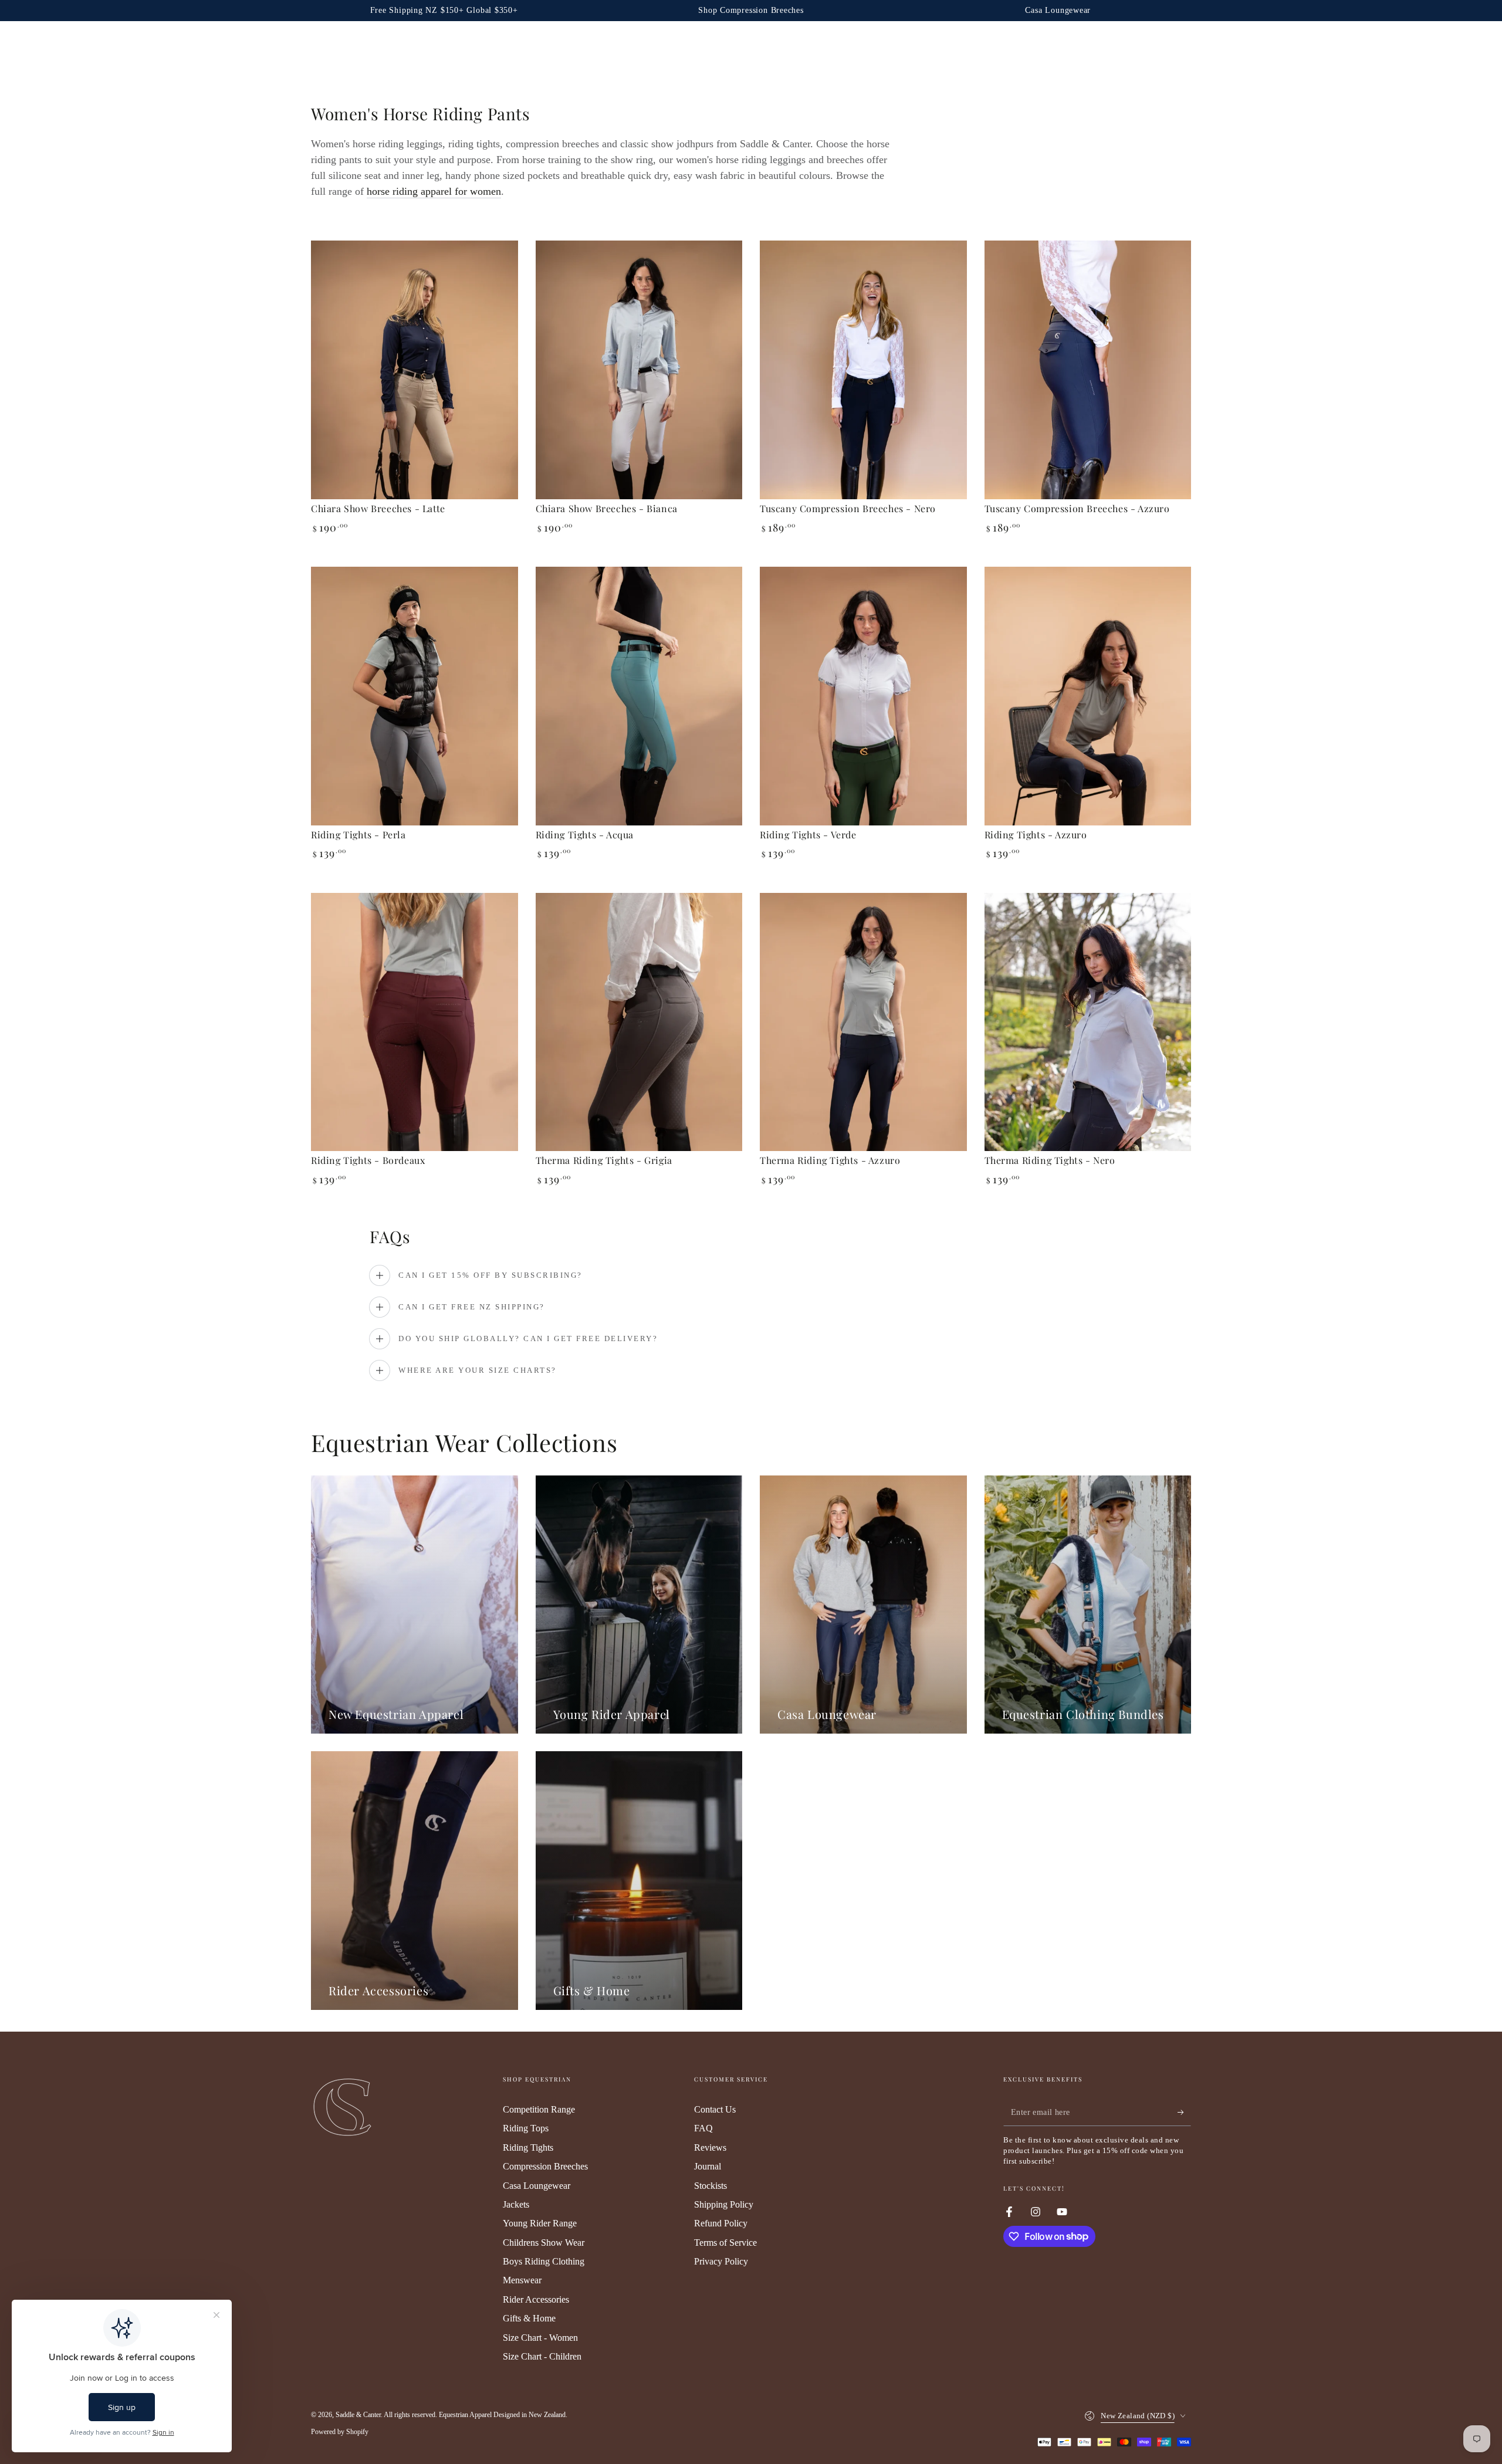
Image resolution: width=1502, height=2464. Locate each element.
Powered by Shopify (340, 2432)
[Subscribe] (1184, 2113)
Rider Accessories (536, 2299)
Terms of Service (725, 2243)
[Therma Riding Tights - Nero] (1088, 1022)
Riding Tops (526, 2128)
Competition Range (539, 2109)
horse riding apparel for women (434, 191)
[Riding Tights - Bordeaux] (415, 1022)
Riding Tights (528, 2147)
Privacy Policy (721, 2261)
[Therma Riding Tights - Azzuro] (863, 1022)
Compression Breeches (545, 2166)
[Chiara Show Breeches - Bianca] (639, 370)
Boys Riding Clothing (544, 2261)
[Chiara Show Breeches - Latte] (415, 370)
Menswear (522, 2280)
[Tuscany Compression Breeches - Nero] (863, 370)
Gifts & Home (529, 2318)
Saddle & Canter (358, 2415)
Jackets (516, 2204)
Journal (708, 2166)
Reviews (710, 2147)
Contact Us (715, 2109)
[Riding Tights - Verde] (863, 696)
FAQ (703, 2128)
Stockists (711, 2186)
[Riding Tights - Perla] (415, 696)
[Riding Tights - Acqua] (639, 696)
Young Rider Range (540, 2223)
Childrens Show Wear (544, 2243)
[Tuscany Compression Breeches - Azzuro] (1088, 370)
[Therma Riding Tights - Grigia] (639, 1022)
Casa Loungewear (537, 2186)
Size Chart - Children (542, 2356)
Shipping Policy (724, 2204)
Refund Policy (721, 2223)
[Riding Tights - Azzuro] (1088, 696)
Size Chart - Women (540, 2338)
